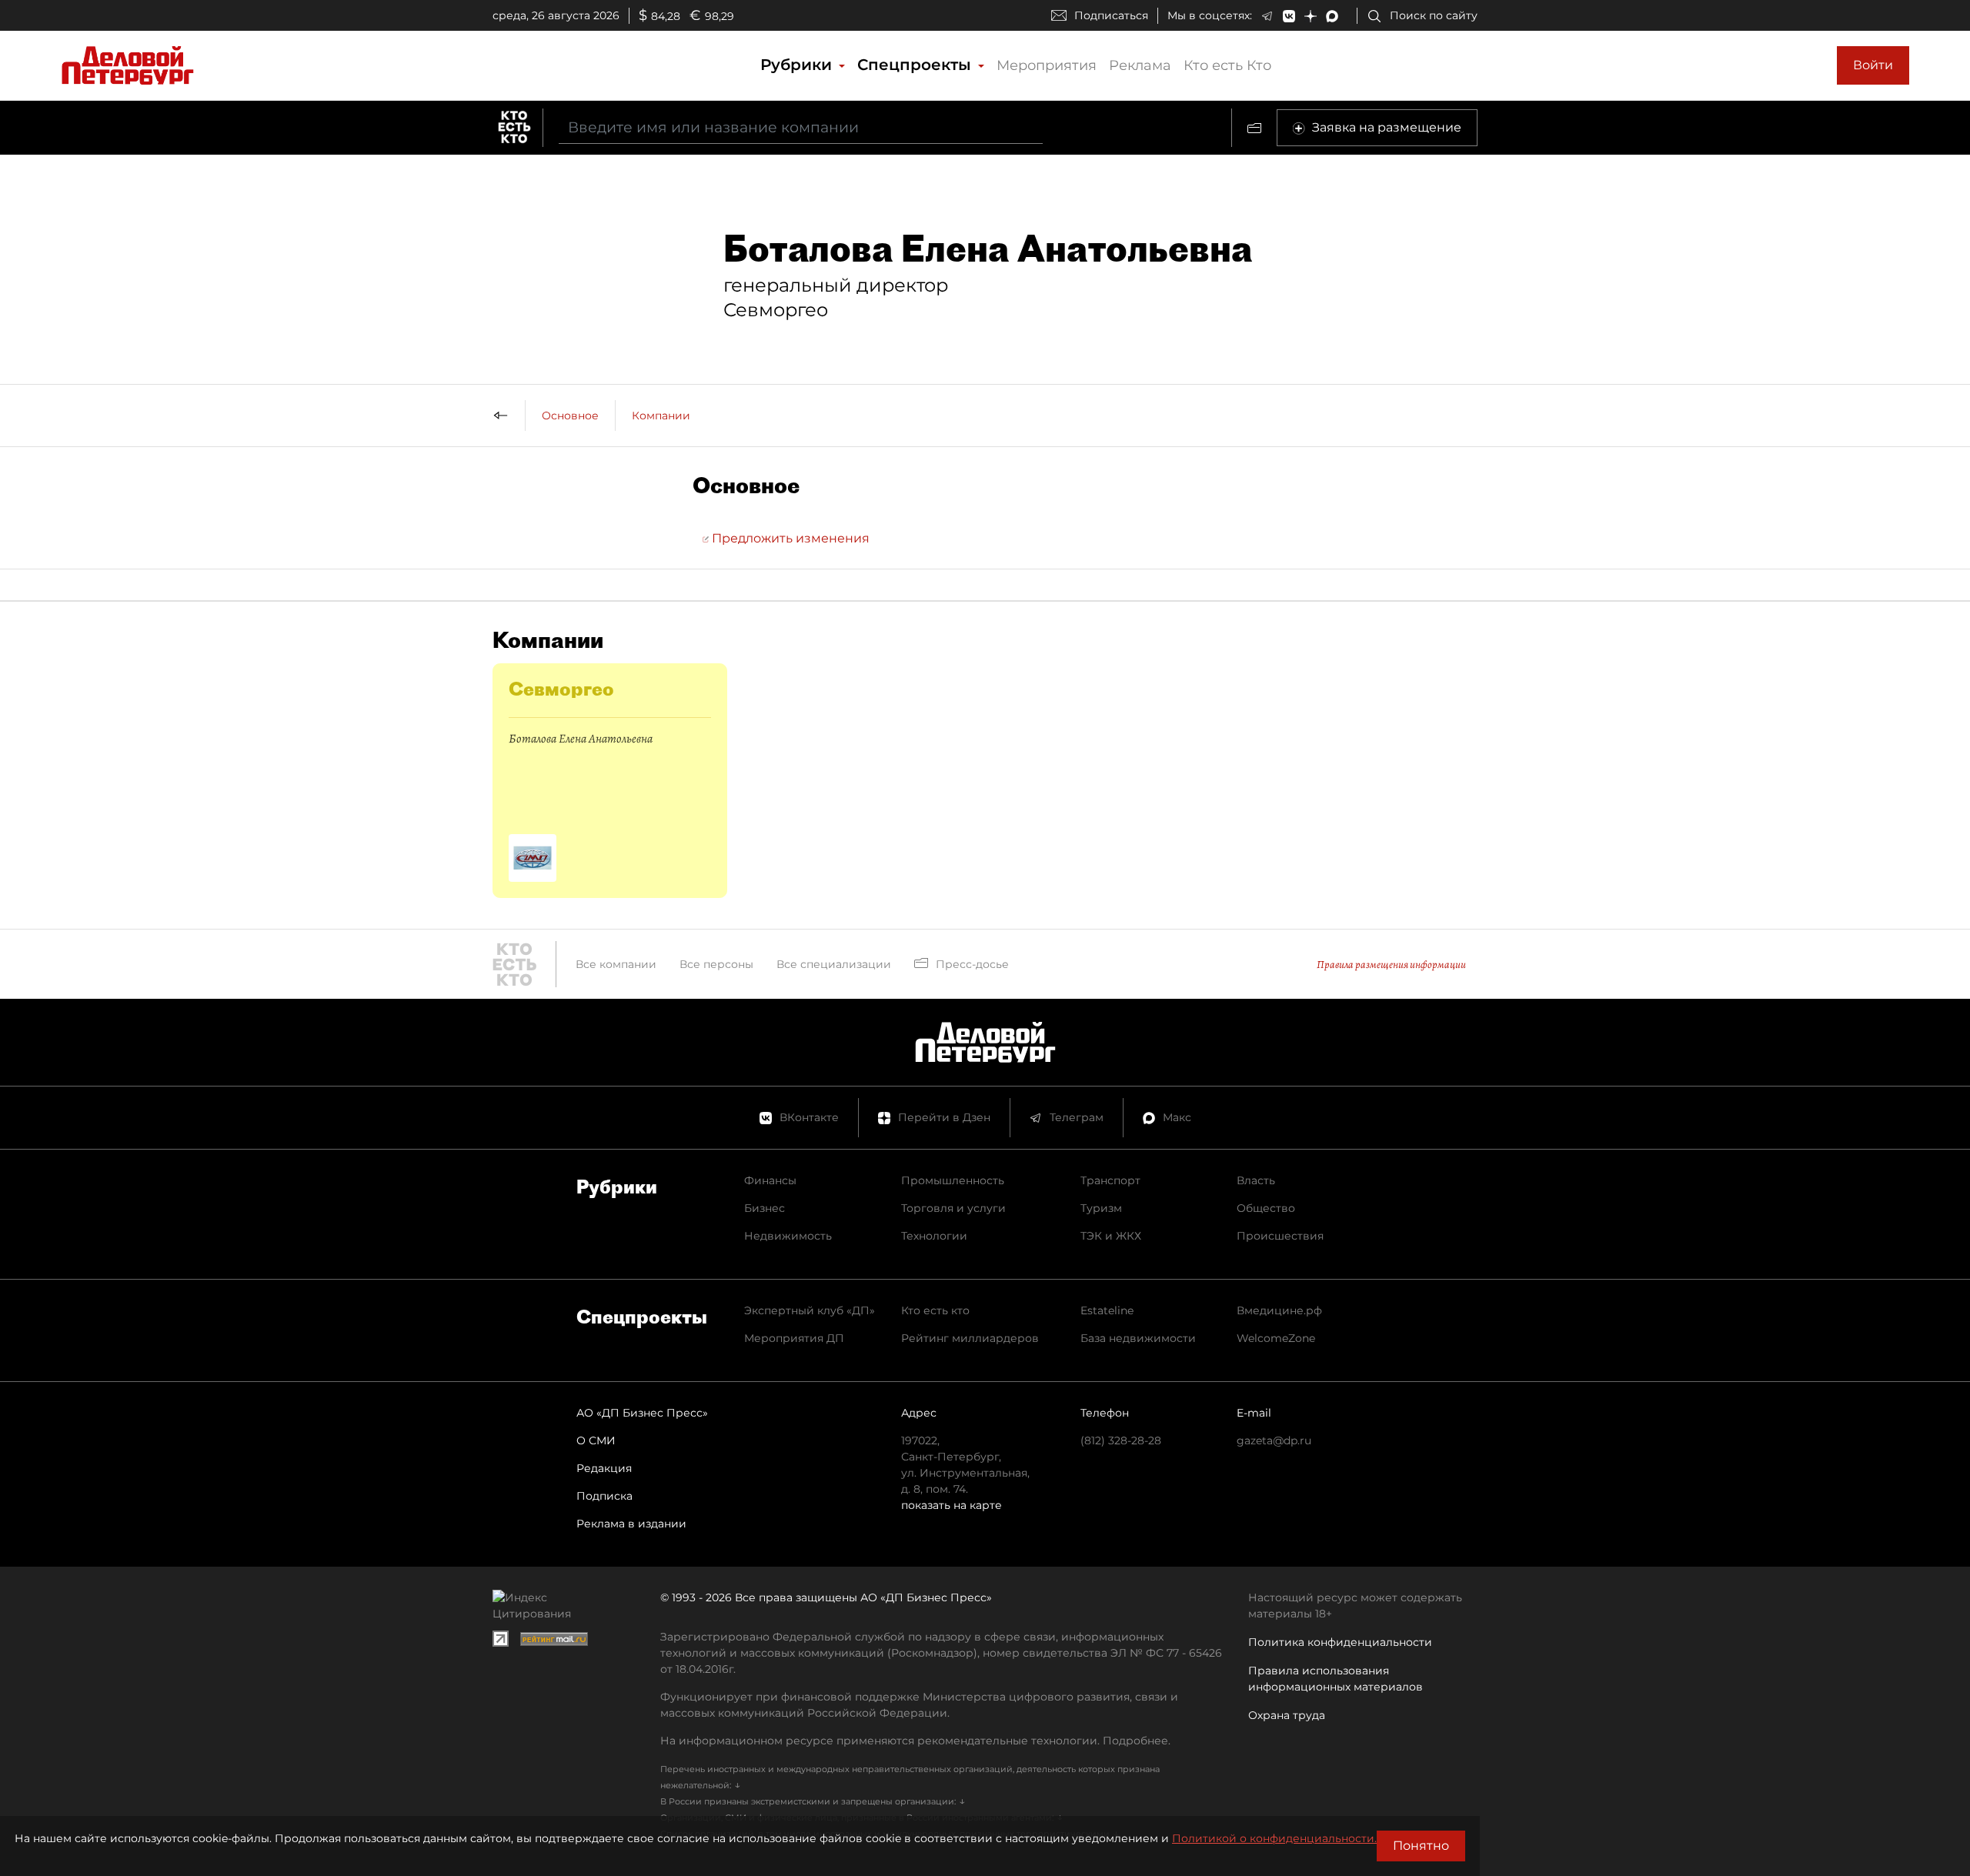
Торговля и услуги (953, 1208)
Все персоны (716, 964)
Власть (1256, 1180)
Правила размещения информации (1391, 965)
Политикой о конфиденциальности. (1274, 1838)
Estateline (1107, 1310)
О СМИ (596, 1440)
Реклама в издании (631, 1524)
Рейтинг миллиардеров (970, 1338)
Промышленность (953, 1180)
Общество (1266, 1208)
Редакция (604, 1468)
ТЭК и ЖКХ (1111, 1236)
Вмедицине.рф (1279, 1310)
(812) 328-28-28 (1121, 1440)
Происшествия (1280, 1236)
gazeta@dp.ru (1274, 1440)
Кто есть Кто (1227, 65)
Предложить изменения (789, 538)
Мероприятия (1047, 65)
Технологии (934, 1236)
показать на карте (952, 1505)
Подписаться (1111, 15)
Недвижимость (788, 1236)
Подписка (604, 1496)
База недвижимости (1138, 1338)
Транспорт (1110, 1180)
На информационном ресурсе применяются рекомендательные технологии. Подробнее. (915, 1741)
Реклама (1140, 65)
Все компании (616, 964)
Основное (570, 416)
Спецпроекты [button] (917, 65)
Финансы (770, 1180)
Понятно (1421, 1846)
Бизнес (765, 1208)
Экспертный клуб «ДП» (810, 1310)
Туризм (1101, 1208)
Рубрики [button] (798, 65)
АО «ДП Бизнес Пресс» (642, 1413)
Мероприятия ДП (794, 1338)
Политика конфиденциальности (1340, 1642)
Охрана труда (1287, 1715)
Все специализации (834, 964)
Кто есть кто (935, 1310)
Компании (661, 416)
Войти (1873, 65)
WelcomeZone (1276, 1338)
